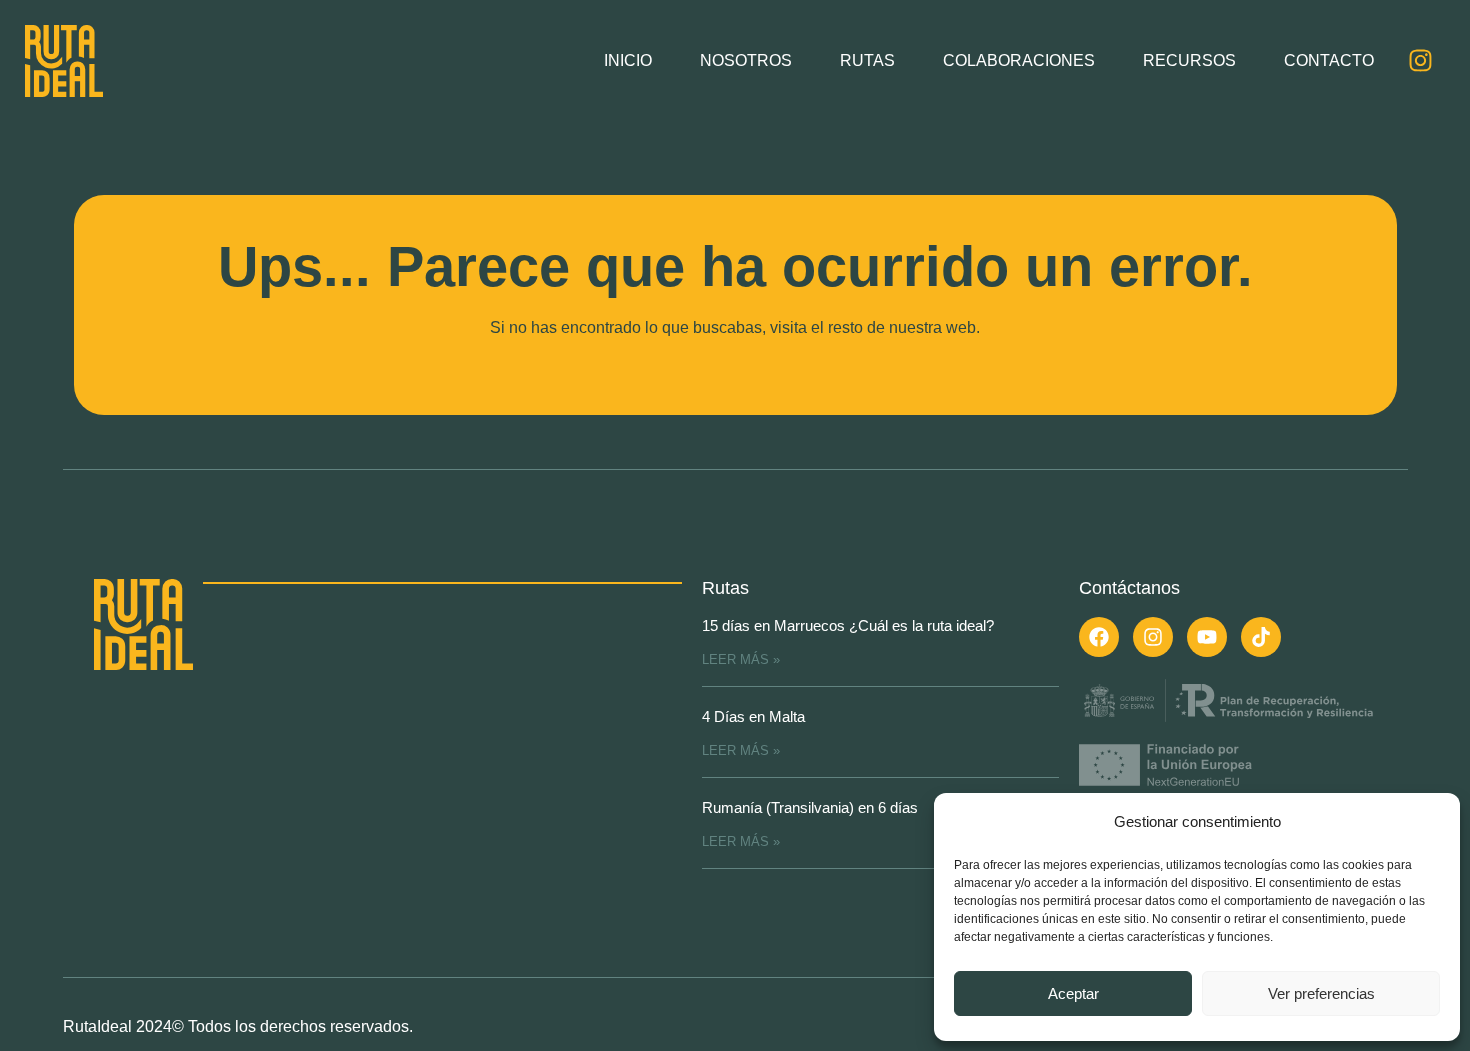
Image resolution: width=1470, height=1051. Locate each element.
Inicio (628, 60)
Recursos (1189, 60)
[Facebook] (1099, 637)
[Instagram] (1420, 61)
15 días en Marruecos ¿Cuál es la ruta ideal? (848, 625)
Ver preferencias (1321, 993)
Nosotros (746, 60)
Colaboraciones (1019, 60)
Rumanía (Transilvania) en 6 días (810, 807)
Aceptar (1073, 993)
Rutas (867, 60)
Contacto (1329, 60)
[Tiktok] (1261, 637)
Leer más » (741, 659)
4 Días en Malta (753, 716)
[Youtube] (1207, 637)
